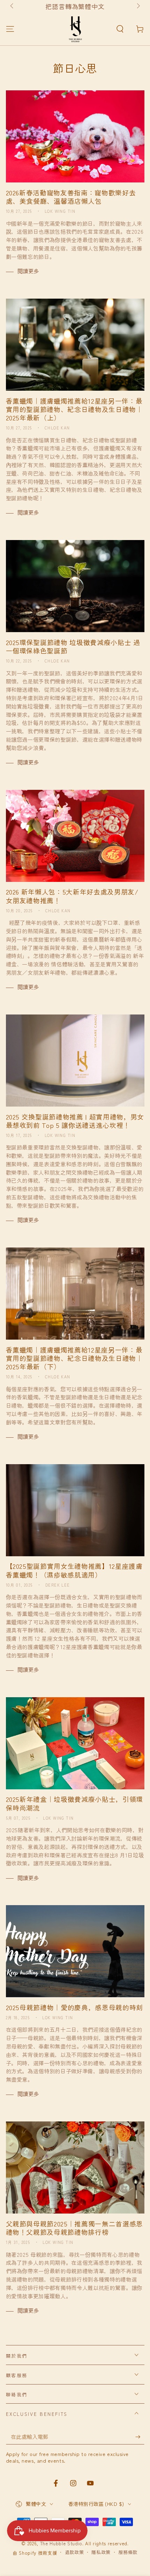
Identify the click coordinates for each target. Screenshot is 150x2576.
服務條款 (128, 2552)
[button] (120, 29)
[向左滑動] (12, 6)
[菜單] (10, 29)
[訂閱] (140, 2437)
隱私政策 (101, 2552)
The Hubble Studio (61, 2543)
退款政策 (74, 2552)
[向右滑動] (138, 6)
